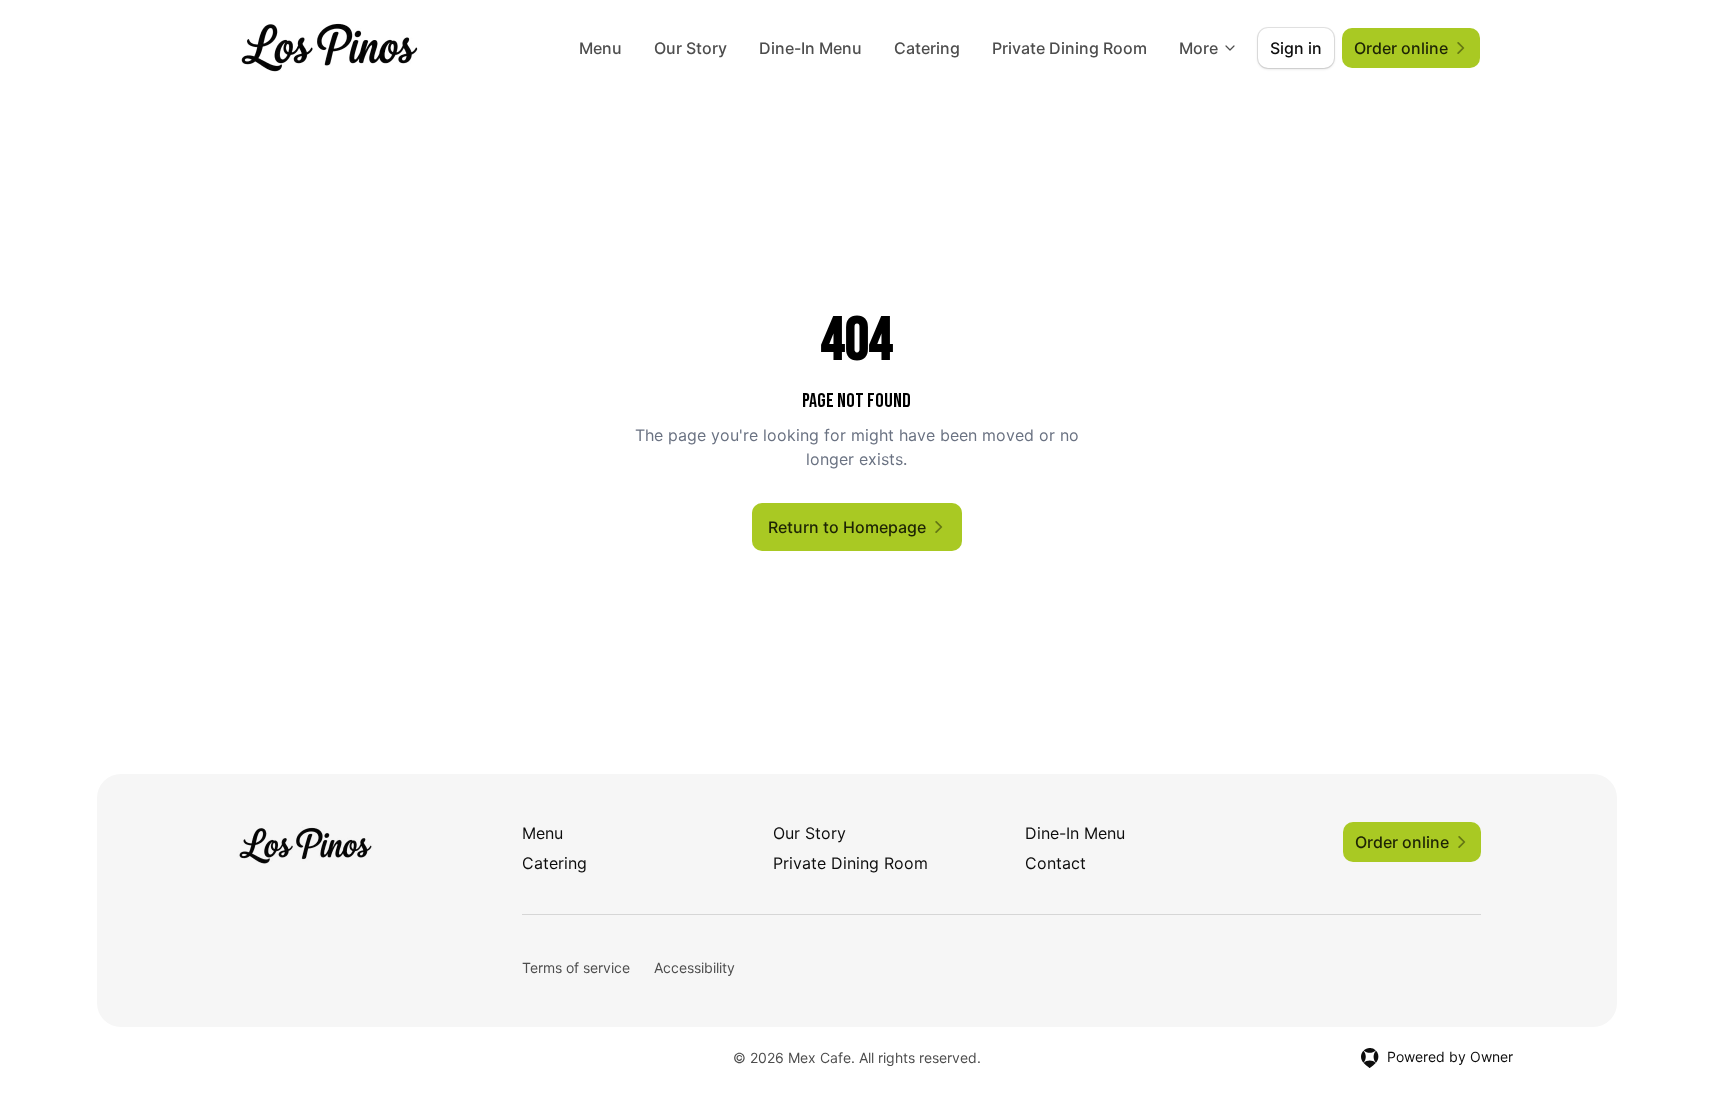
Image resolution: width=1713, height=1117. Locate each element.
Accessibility (694, 967)
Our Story (690, 48)
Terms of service (576, 967)
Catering (927, 48)
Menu (600, 48)
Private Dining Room (1069, 48)
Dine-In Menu (810, 48)
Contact (1055, 863)
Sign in (1296, 48)
